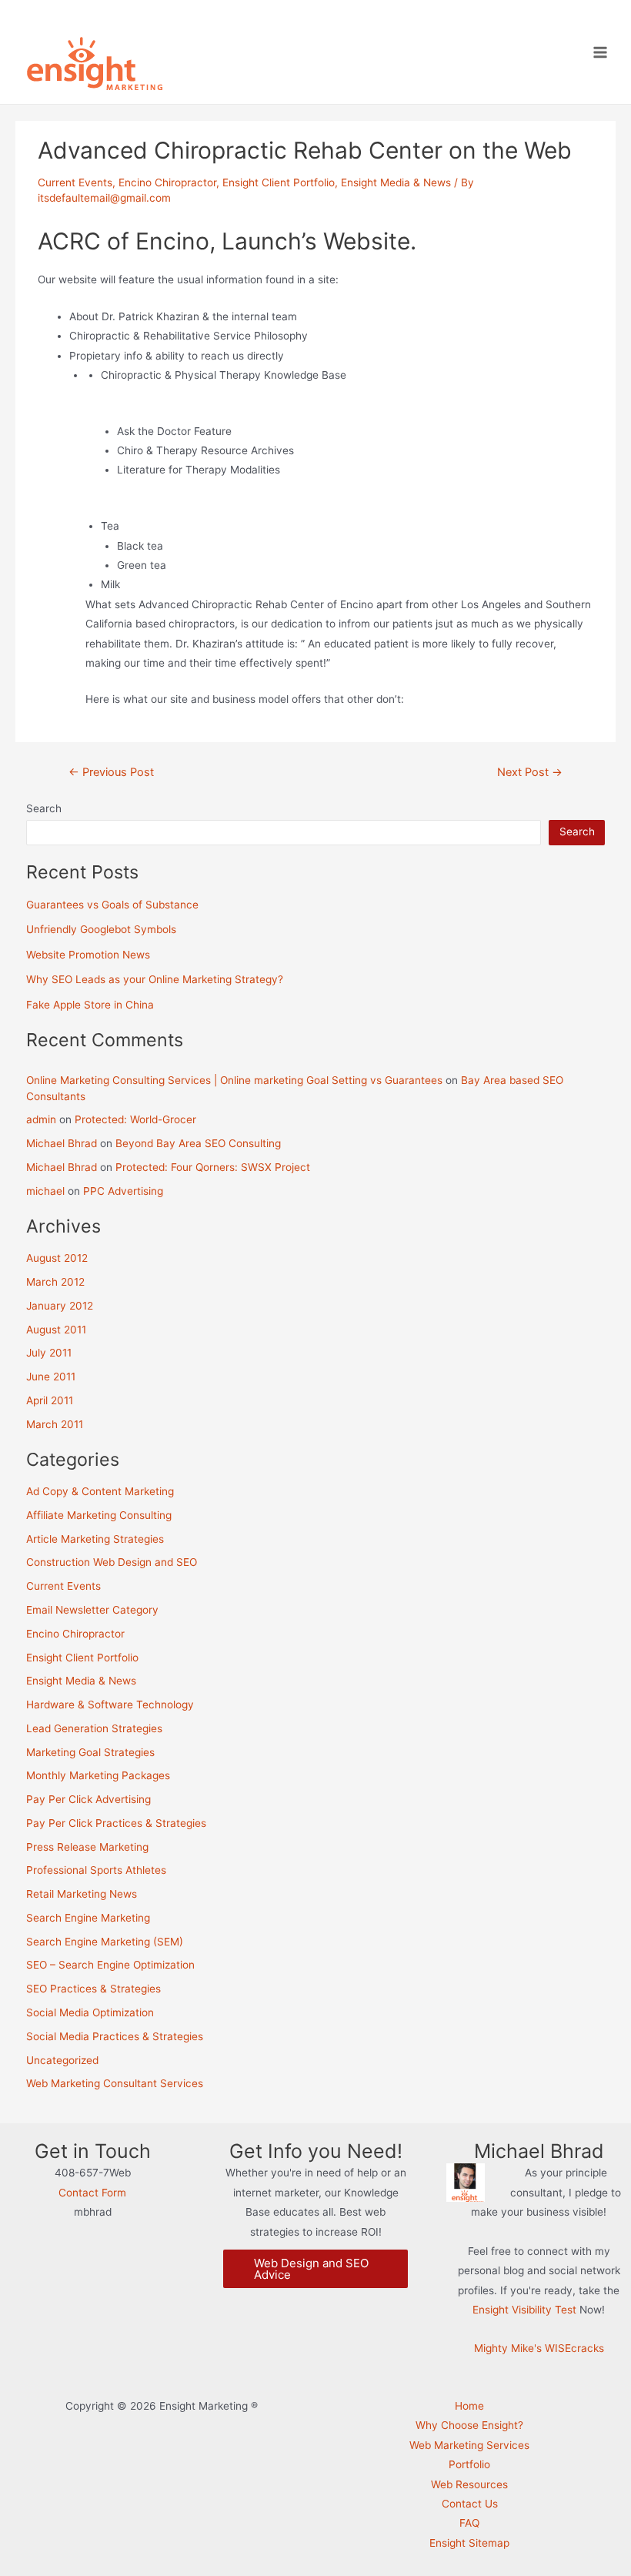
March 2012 (55, 1282)
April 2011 (50, 1400)
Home (469, 2406)
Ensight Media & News (396, 182)
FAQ (469, 2523)
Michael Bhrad (62, 1143)
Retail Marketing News (82, 1894)
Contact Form (92, 2193)
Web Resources (469, 2484)
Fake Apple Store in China (90, 1005)
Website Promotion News (88, 955)
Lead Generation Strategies (94, 1728)
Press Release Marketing (87, 1847)
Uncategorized (62, 2060)
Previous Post (111, 773)
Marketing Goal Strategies (90, 1752)
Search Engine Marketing (88, 1918)
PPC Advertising (123, 1191)
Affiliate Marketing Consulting (99, 1515)
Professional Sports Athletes (96, 1870)
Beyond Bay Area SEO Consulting (198, 1143)
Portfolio (469, 2464)
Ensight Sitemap (469, 2543)
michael (45, 1191)
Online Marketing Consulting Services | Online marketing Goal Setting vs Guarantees (234, 1080)
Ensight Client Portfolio (279, 182)
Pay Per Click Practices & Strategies (116, 1823)
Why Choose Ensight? (469, 2425)
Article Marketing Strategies (95, 1539)
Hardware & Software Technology (110, 1705)
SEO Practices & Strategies (93, 1989)
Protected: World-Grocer (135, 1119)
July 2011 (49, 1353)
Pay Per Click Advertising (88, 1799)
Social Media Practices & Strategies (115, 2036)
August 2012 (57, 1258)
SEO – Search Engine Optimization (110, 1965)
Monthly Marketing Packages (98, 1775)
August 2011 (56, 1330)
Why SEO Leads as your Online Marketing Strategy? (155, 979)
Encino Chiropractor (167, 182)
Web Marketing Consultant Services (115, 2083)
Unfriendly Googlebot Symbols (101, 929)
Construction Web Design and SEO (112, 1562)
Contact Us (470, 2504)
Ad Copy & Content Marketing (100, 1491)
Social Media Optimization (90, 2012)
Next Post (530, 773)
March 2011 (55, 1424)
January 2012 (60, 1306)
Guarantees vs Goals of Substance (112, 905)
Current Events (75, 182)
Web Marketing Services (469, 2445)
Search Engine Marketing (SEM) (105, 1942)
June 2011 (51, 1377)
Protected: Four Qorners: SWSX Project (213, 1167)
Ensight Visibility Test (524, 2310)
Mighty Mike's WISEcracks (539, 2348)
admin (41, 1119)
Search (44, 808)
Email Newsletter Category (92, 1610)
